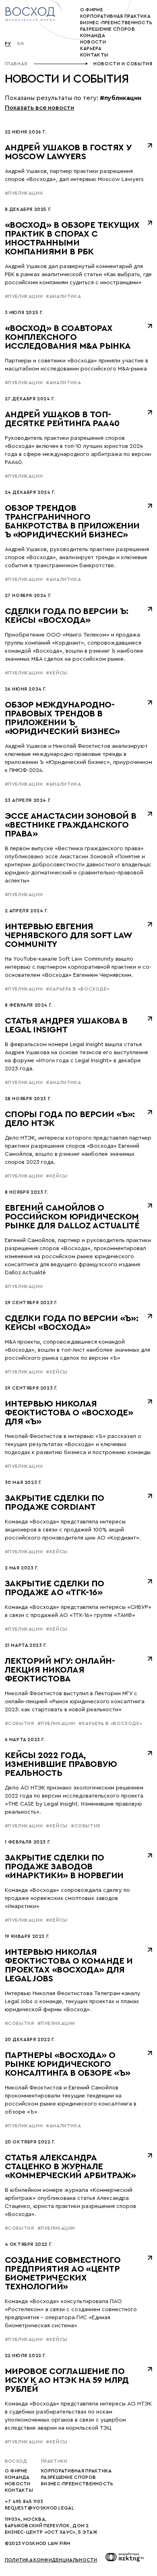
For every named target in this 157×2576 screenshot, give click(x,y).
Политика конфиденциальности (51, 2560)
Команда (93, 35)
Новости (18, 2484)
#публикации (24, 193)
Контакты (94, 55)
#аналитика (63, 296)
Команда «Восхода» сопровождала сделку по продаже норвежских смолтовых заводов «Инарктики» (67, 1898)
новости (93, 42)
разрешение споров (107, 29)
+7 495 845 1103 (24, 2501)
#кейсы (57, 673)
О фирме (92, 10)
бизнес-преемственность (116, 23)
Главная (16, 64)
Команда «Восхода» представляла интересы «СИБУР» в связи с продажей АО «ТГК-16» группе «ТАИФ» (78, 1611)
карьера (91, 48)
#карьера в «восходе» (78, 989)
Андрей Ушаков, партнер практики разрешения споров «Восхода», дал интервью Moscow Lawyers (74, 175)
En (21, 44)
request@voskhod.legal (39, 2508)
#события (20, 1723)
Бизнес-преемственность (77, 2484)
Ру (8, 44)
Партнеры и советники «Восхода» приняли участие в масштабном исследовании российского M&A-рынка (76, 365)
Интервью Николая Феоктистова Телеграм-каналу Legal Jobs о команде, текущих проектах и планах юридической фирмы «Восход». (73, 2002)
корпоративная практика (116, 16)
